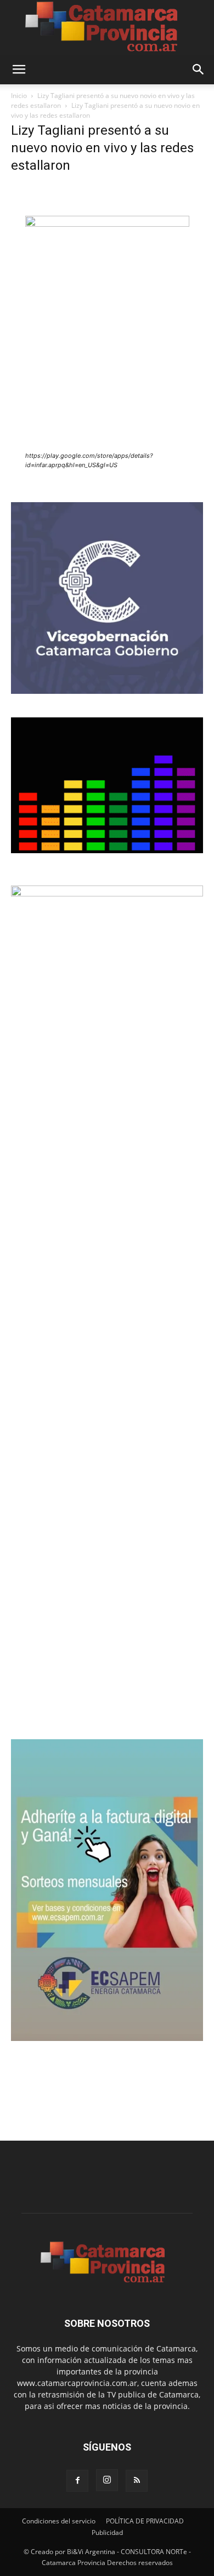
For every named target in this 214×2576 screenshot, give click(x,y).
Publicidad (107, 2532)
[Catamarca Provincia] (107, 27)
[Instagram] (107, 2480)
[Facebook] (77, 2481)
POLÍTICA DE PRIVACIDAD (145, 2521)
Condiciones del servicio (59, 2521)
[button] (19, 70)
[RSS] (137, 2481)
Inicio (19, 96)
